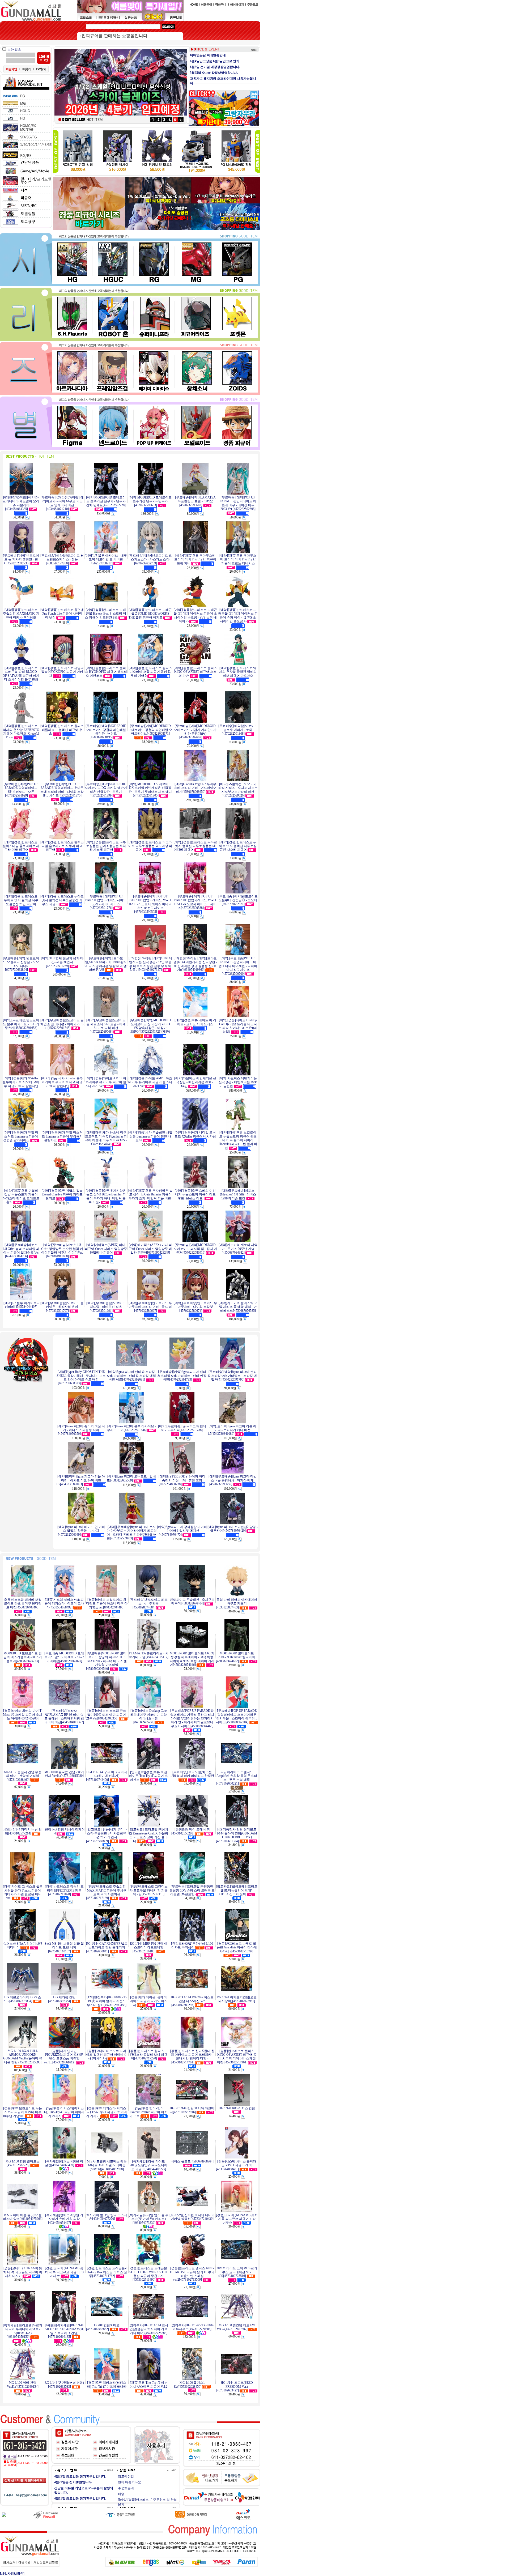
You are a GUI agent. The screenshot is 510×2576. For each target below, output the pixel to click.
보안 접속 (14, 50)
